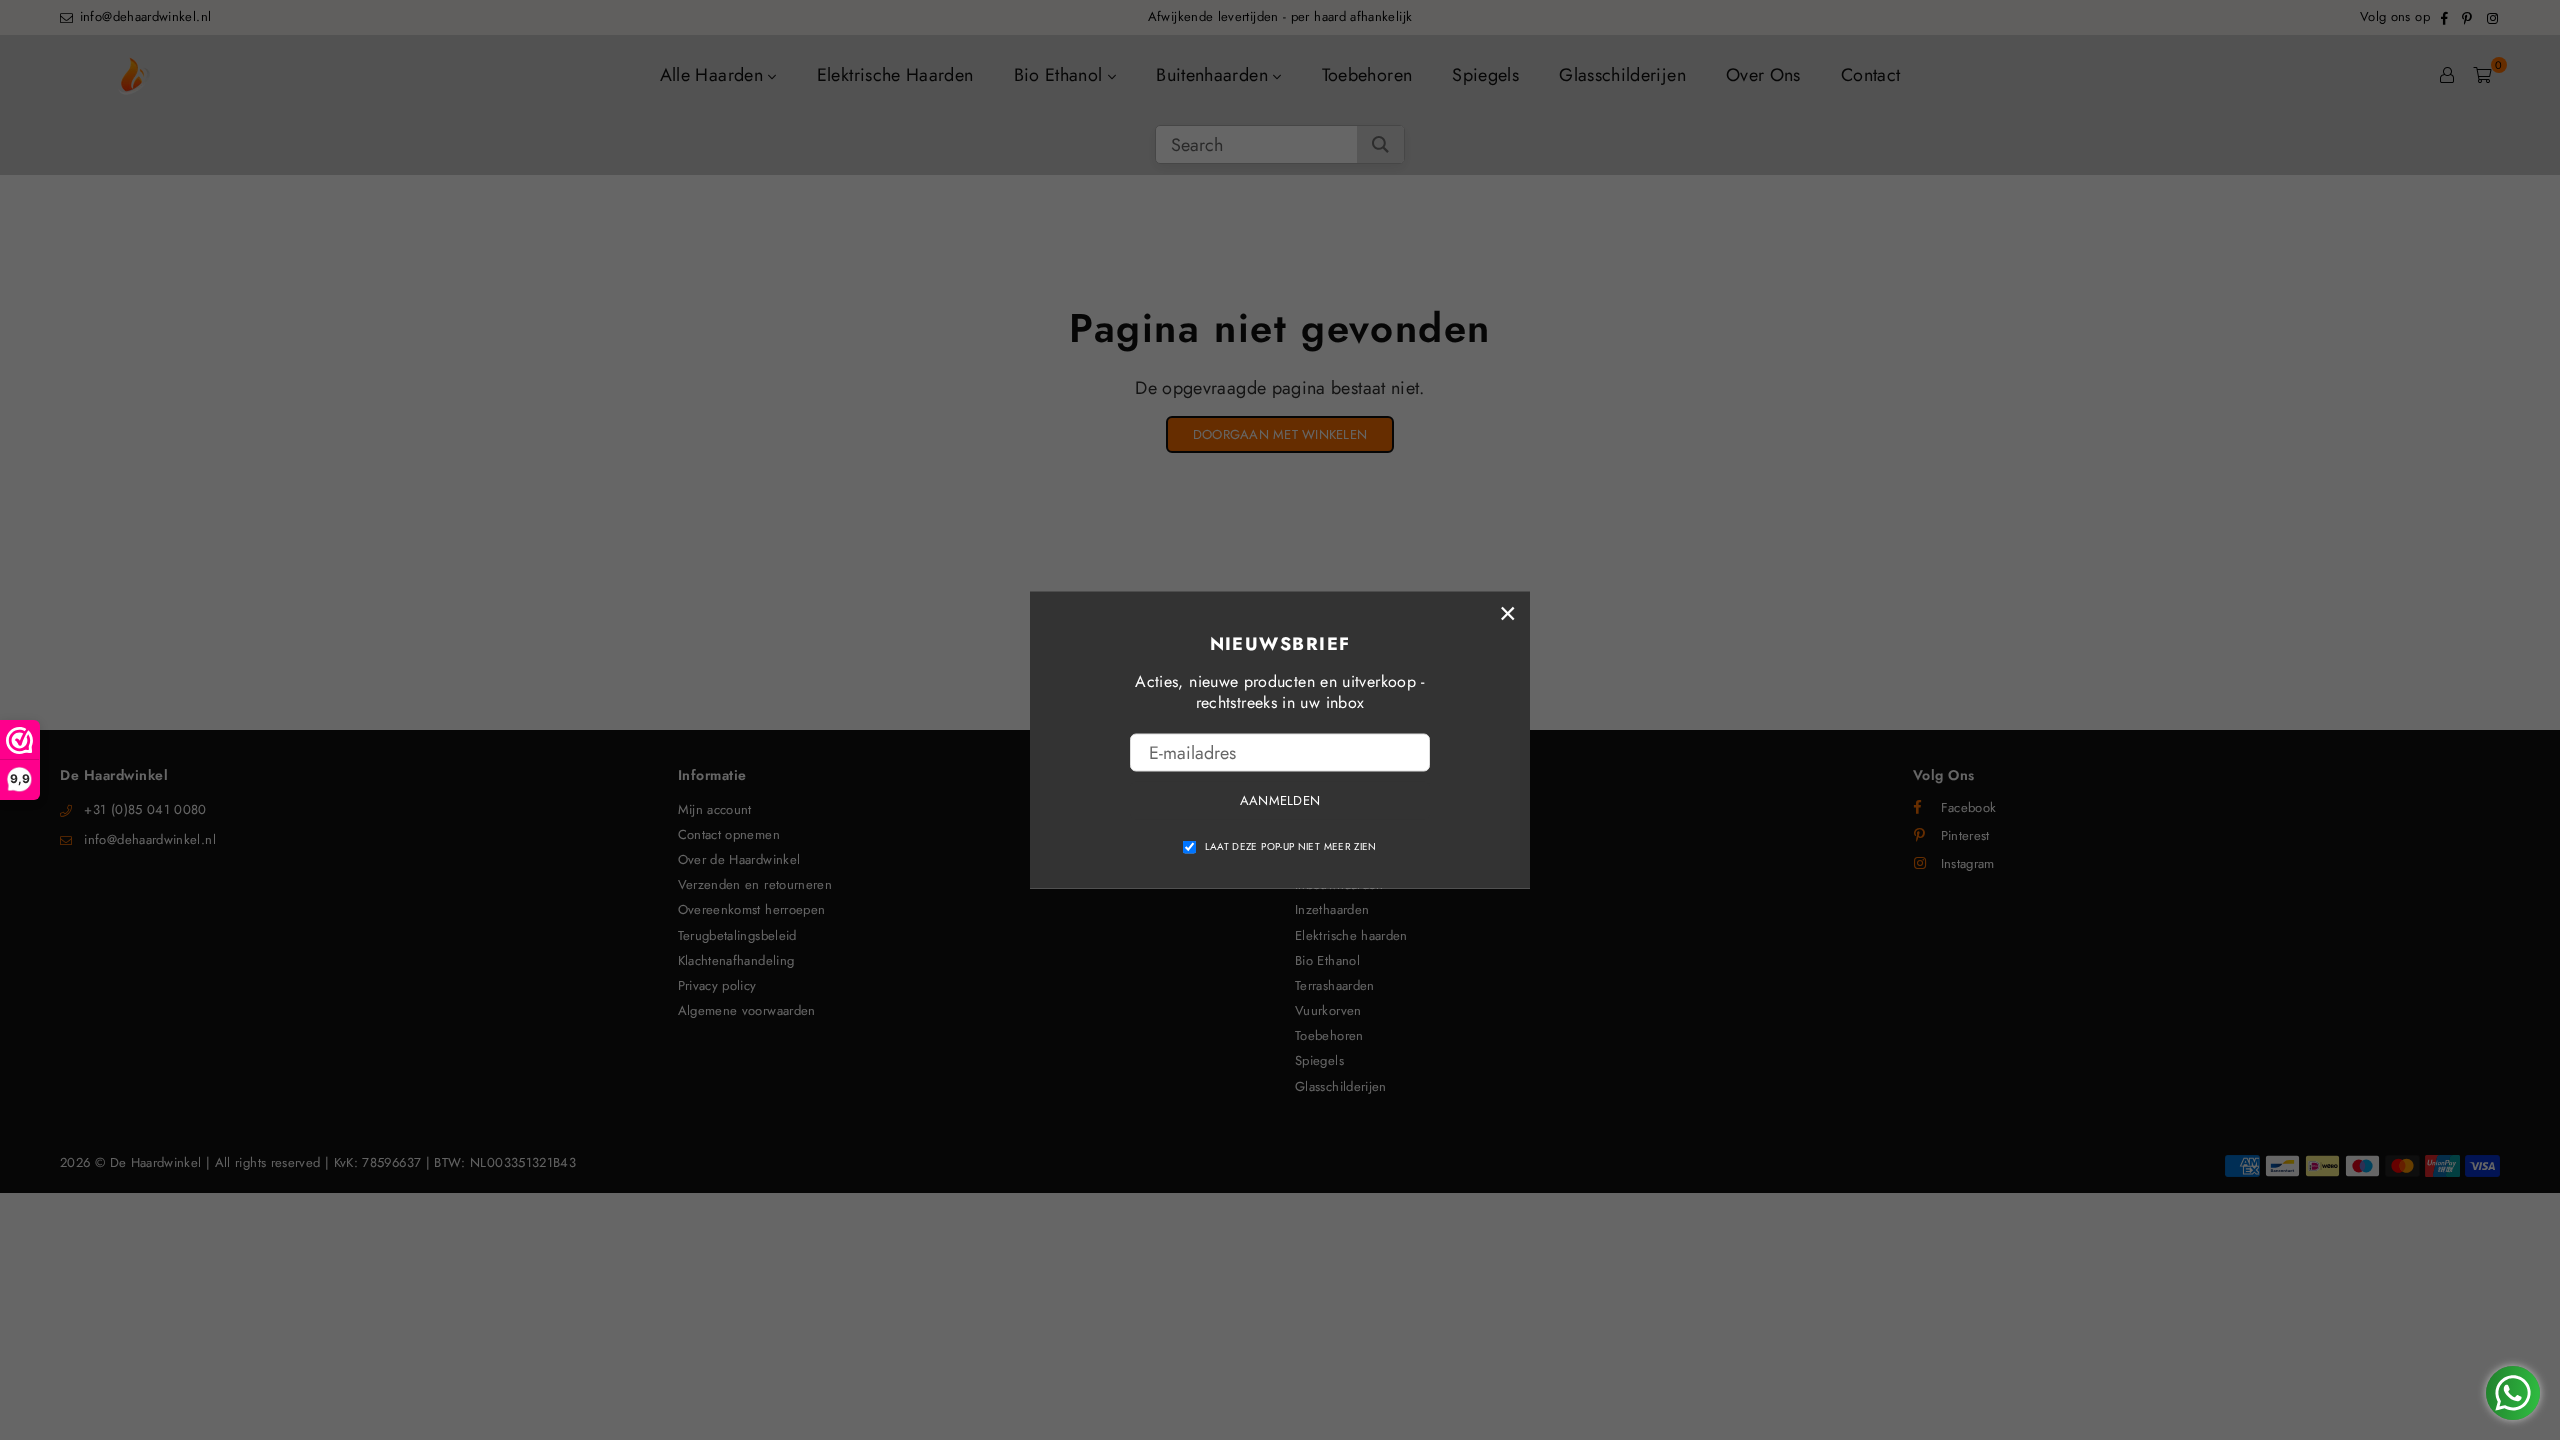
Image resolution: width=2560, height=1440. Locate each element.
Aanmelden (1280, 800)
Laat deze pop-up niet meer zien (1291, 846)
